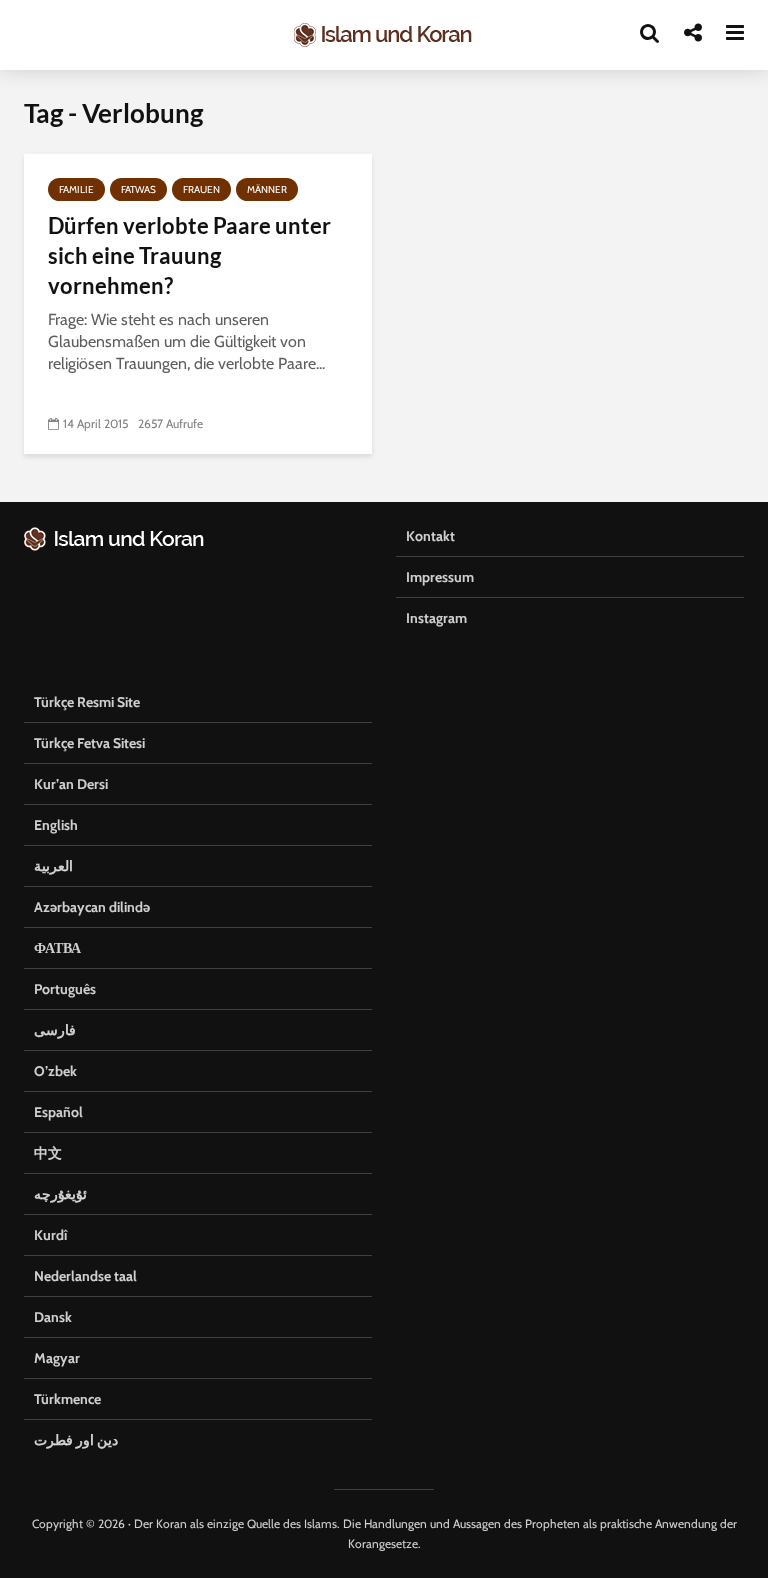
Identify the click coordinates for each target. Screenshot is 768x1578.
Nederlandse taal (85, 1276)
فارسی (55, 1030)
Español (58, 1112)
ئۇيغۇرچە (60, 1194)
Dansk (53, 1317)
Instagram (436, 618)
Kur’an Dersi (71, 784)
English (56, 825)
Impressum (440, 577)
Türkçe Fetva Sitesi (89, 743)
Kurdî (50, 1235)
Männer (267, 189)
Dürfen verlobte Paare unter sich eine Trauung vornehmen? (189, 255)
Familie (76, 189)
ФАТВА (57, 948)
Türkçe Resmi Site (87, 702)
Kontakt (430, 536)
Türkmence (67, 1399)
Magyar (57, 1358)
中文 (48, 1153)
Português (65, 989)
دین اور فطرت (76, 1440)
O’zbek (55, 1071)
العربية (53, 866)
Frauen (201, 189)
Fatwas (138, 189)
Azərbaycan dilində (92, 907)
